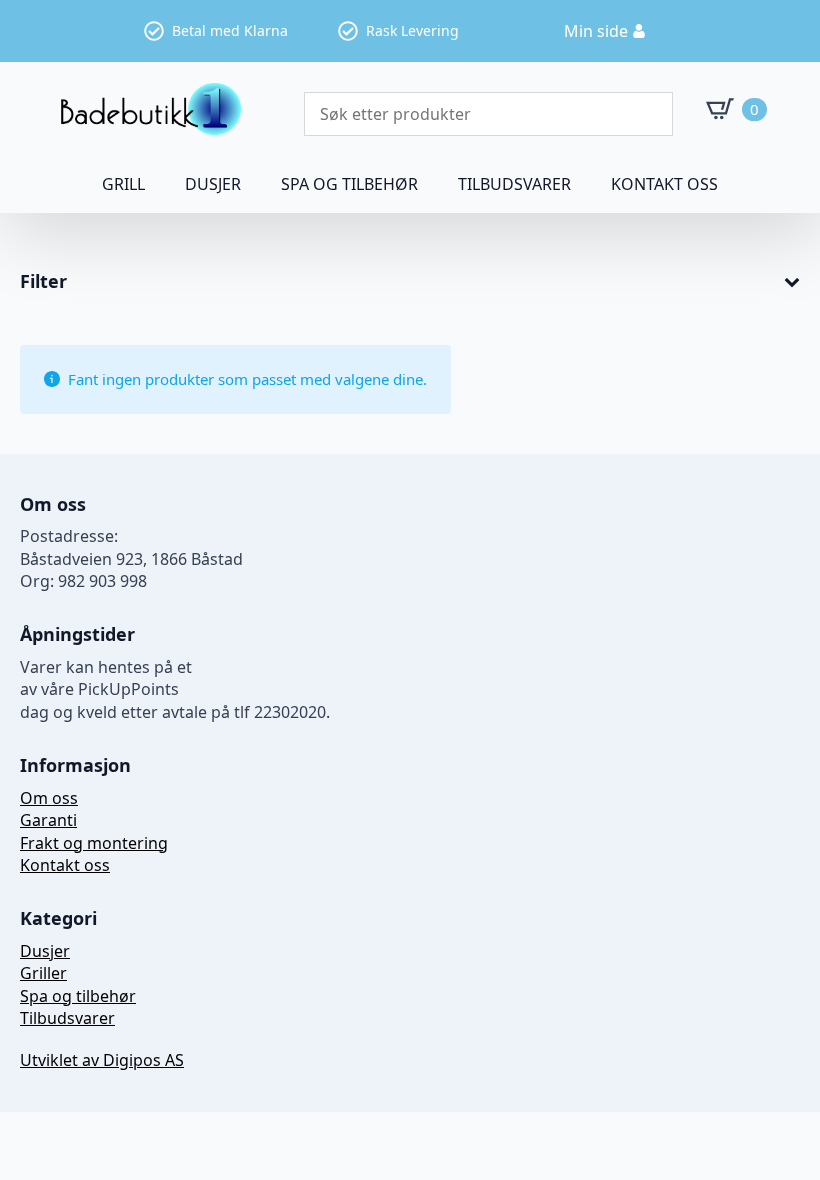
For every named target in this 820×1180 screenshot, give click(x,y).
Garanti (48, 820)
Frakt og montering (94, 843)
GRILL (123, 184)
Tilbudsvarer (514, 184)
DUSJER (213, 184)
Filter (43, 282)
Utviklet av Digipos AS (102, 1060)
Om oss (49, 798)
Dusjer (45, 951)
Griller (43, 973)
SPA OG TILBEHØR (349, 184)
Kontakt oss (664, 184)
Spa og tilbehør (78, 996)
